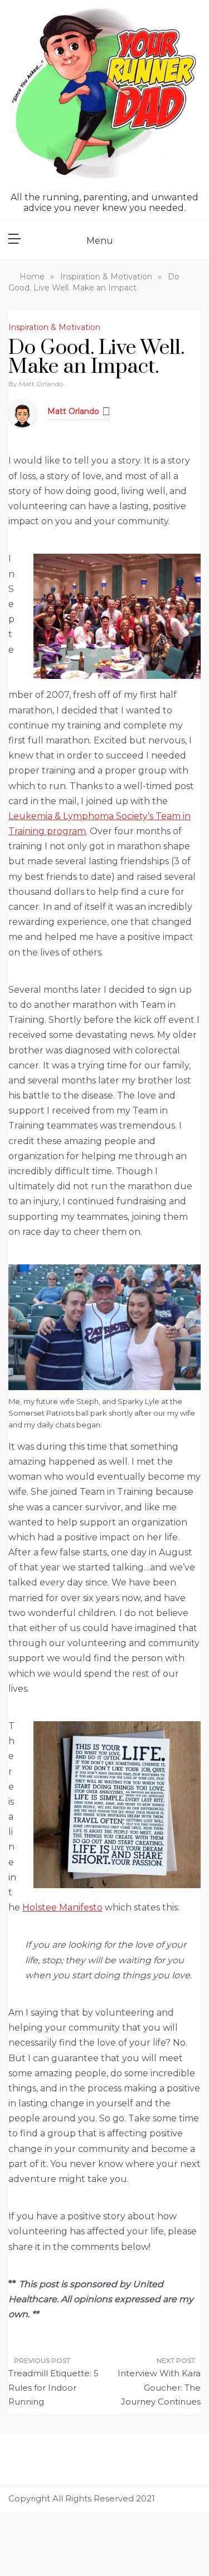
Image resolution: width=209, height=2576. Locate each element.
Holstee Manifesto (62, 1907)
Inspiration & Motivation (54, 327)
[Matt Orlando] (22, 413)
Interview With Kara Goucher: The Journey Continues (159, 2387)
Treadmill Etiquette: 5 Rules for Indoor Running (54, 2387)
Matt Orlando (41, 384)
